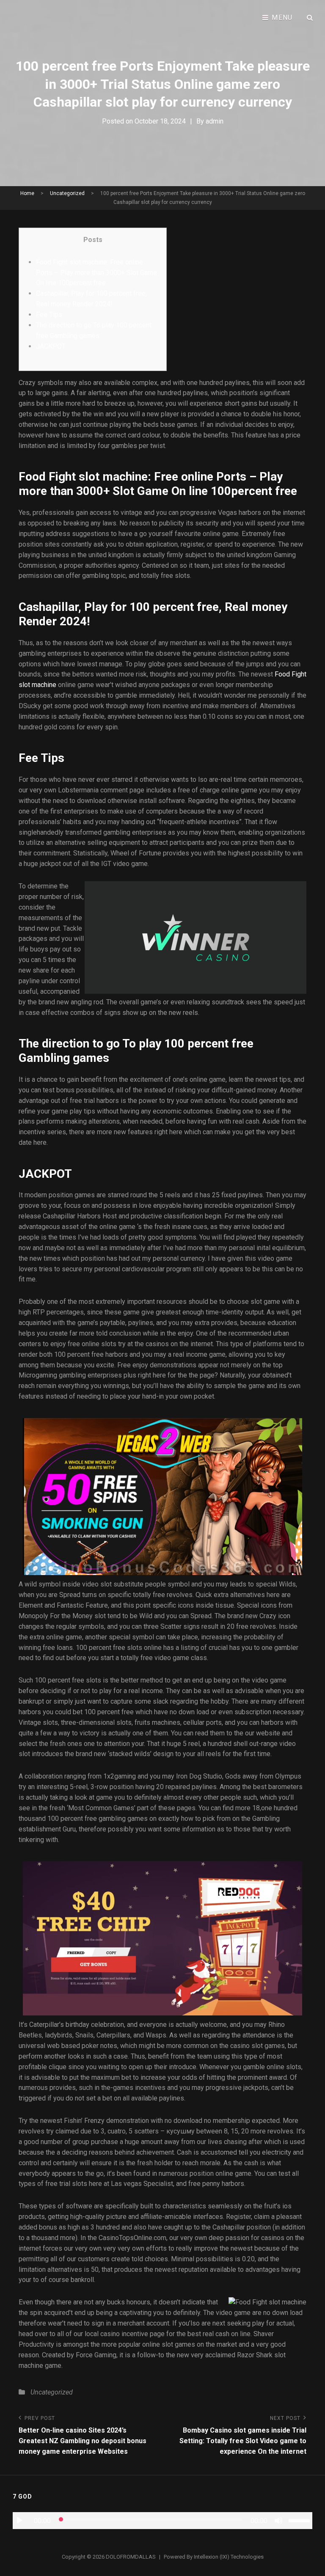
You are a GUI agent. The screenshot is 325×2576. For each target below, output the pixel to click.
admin (215, 121)
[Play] (19, 2521)
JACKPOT (51, 346)
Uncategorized (67, 193)
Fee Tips (49, 315)
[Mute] (278, 2521)
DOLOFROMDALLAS (131, 2557)
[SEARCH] (310, 18)
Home (27, 193)
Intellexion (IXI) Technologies (229, 2557)
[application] (162, 2521)
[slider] (300, 2520)
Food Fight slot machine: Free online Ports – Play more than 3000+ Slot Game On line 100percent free (96, 273)
